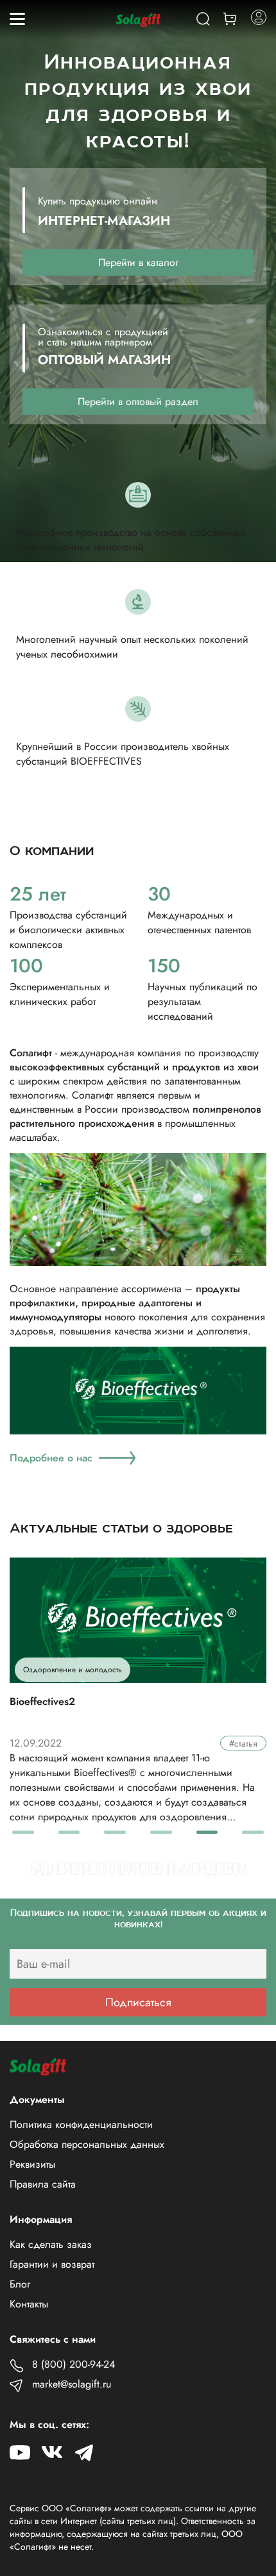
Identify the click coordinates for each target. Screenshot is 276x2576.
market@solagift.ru (72, 2384)
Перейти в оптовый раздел (138, 402)
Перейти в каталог (138, 262)
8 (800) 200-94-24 (73, 2364)
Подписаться (138, 2002)
